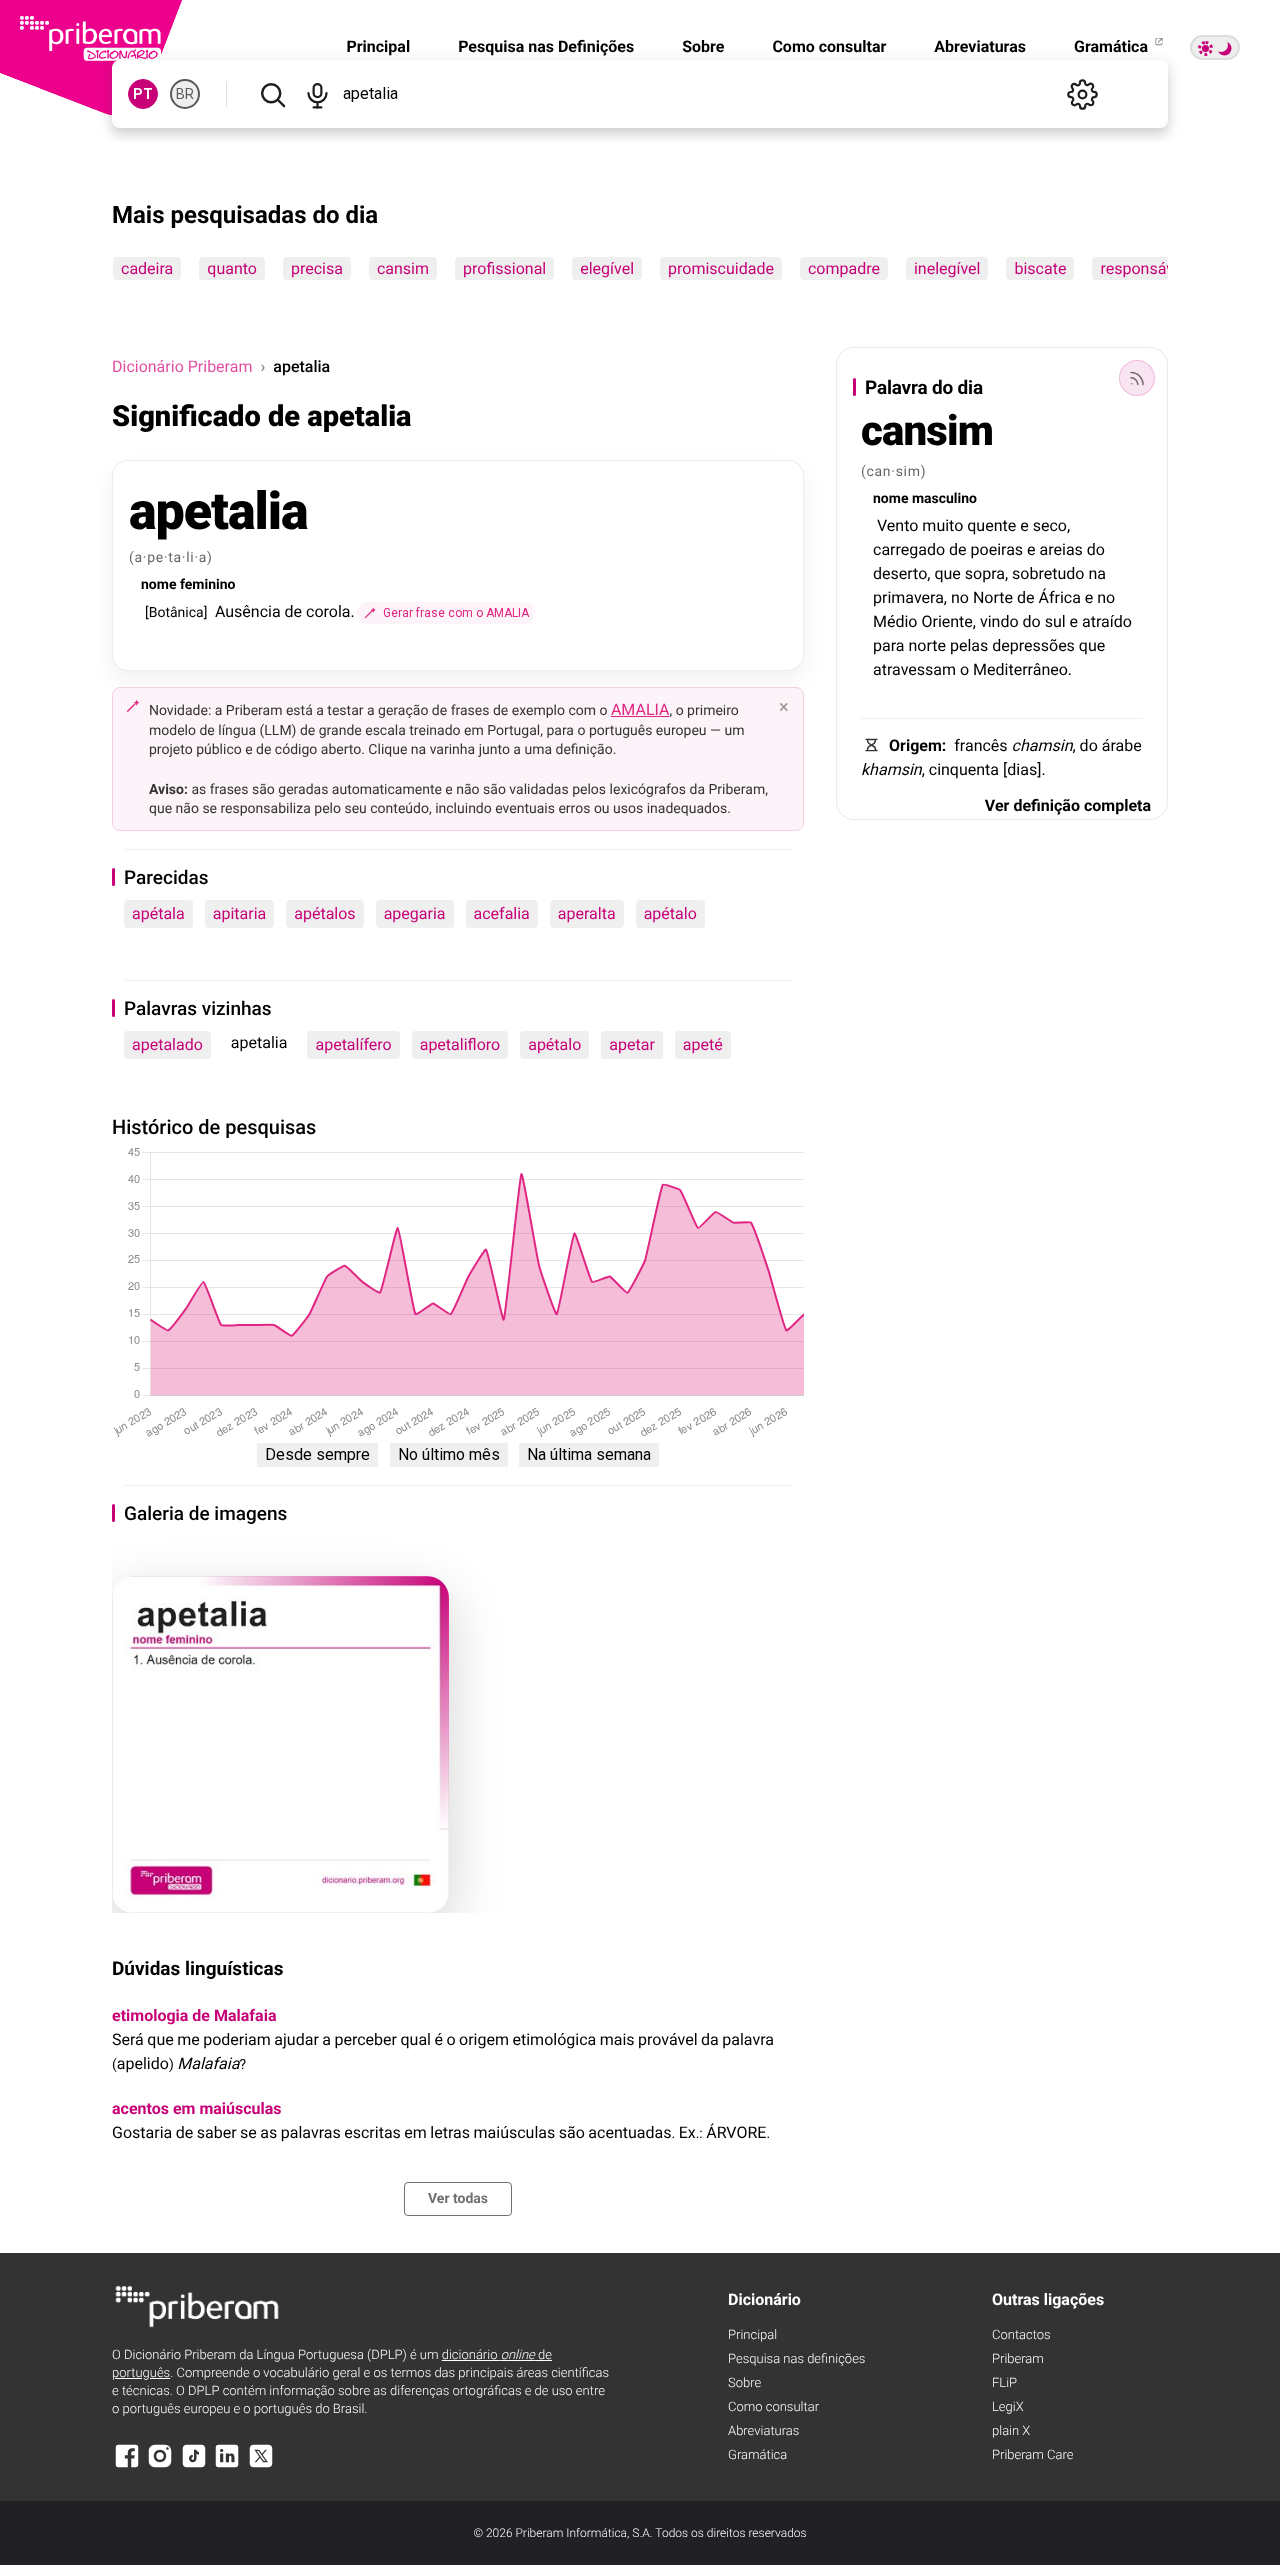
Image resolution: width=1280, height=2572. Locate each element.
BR (185, 94)
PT (143, 94)
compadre (844, 268)
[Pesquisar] (272, 94)
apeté (703, 1044)
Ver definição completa (1068, 805)
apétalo (670, 913)
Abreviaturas (980, 46)
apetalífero (353, 1044)
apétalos (324, 913)
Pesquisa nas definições (796, 2359)
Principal (378, 46)
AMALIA (640, 709)
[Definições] (1082, 94)
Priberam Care (1032, 2455)
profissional (504, 268)
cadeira (147, 268)
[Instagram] (160, 2465)
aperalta (587, 913)
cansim (403, 268)
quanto (232, 268)
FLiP (1004, 2383)
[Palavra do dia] (1137, 378)
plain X (1011, 2431)
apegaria (415, 913)
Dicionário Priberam (182, 366)
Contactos (1021, 2335)
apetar (632, 1044)
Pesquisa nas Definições (546, 46)
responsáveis (1147, 268)
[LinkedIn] (227, 2465)
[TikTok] (194, 2465)
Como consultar (829, 46)
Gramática (1113, 46)
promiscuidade (721, 268)
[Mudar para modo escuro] (1215, 47)
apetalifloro (460, 1044)
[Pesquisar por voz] (317, 94)
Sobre (703, 46)
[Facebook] (127, 2465)
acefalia (502, 913)
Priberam (1018, 2359)
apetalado (167, 1044)
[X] (261, 2465)
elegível (607, 268)
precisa (317, 268)
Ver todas (458, 2199)
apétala (158, 913)
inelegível (947, 268)
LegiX (1008, 2407)
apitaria (240, 913)
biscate (1040, 268)
